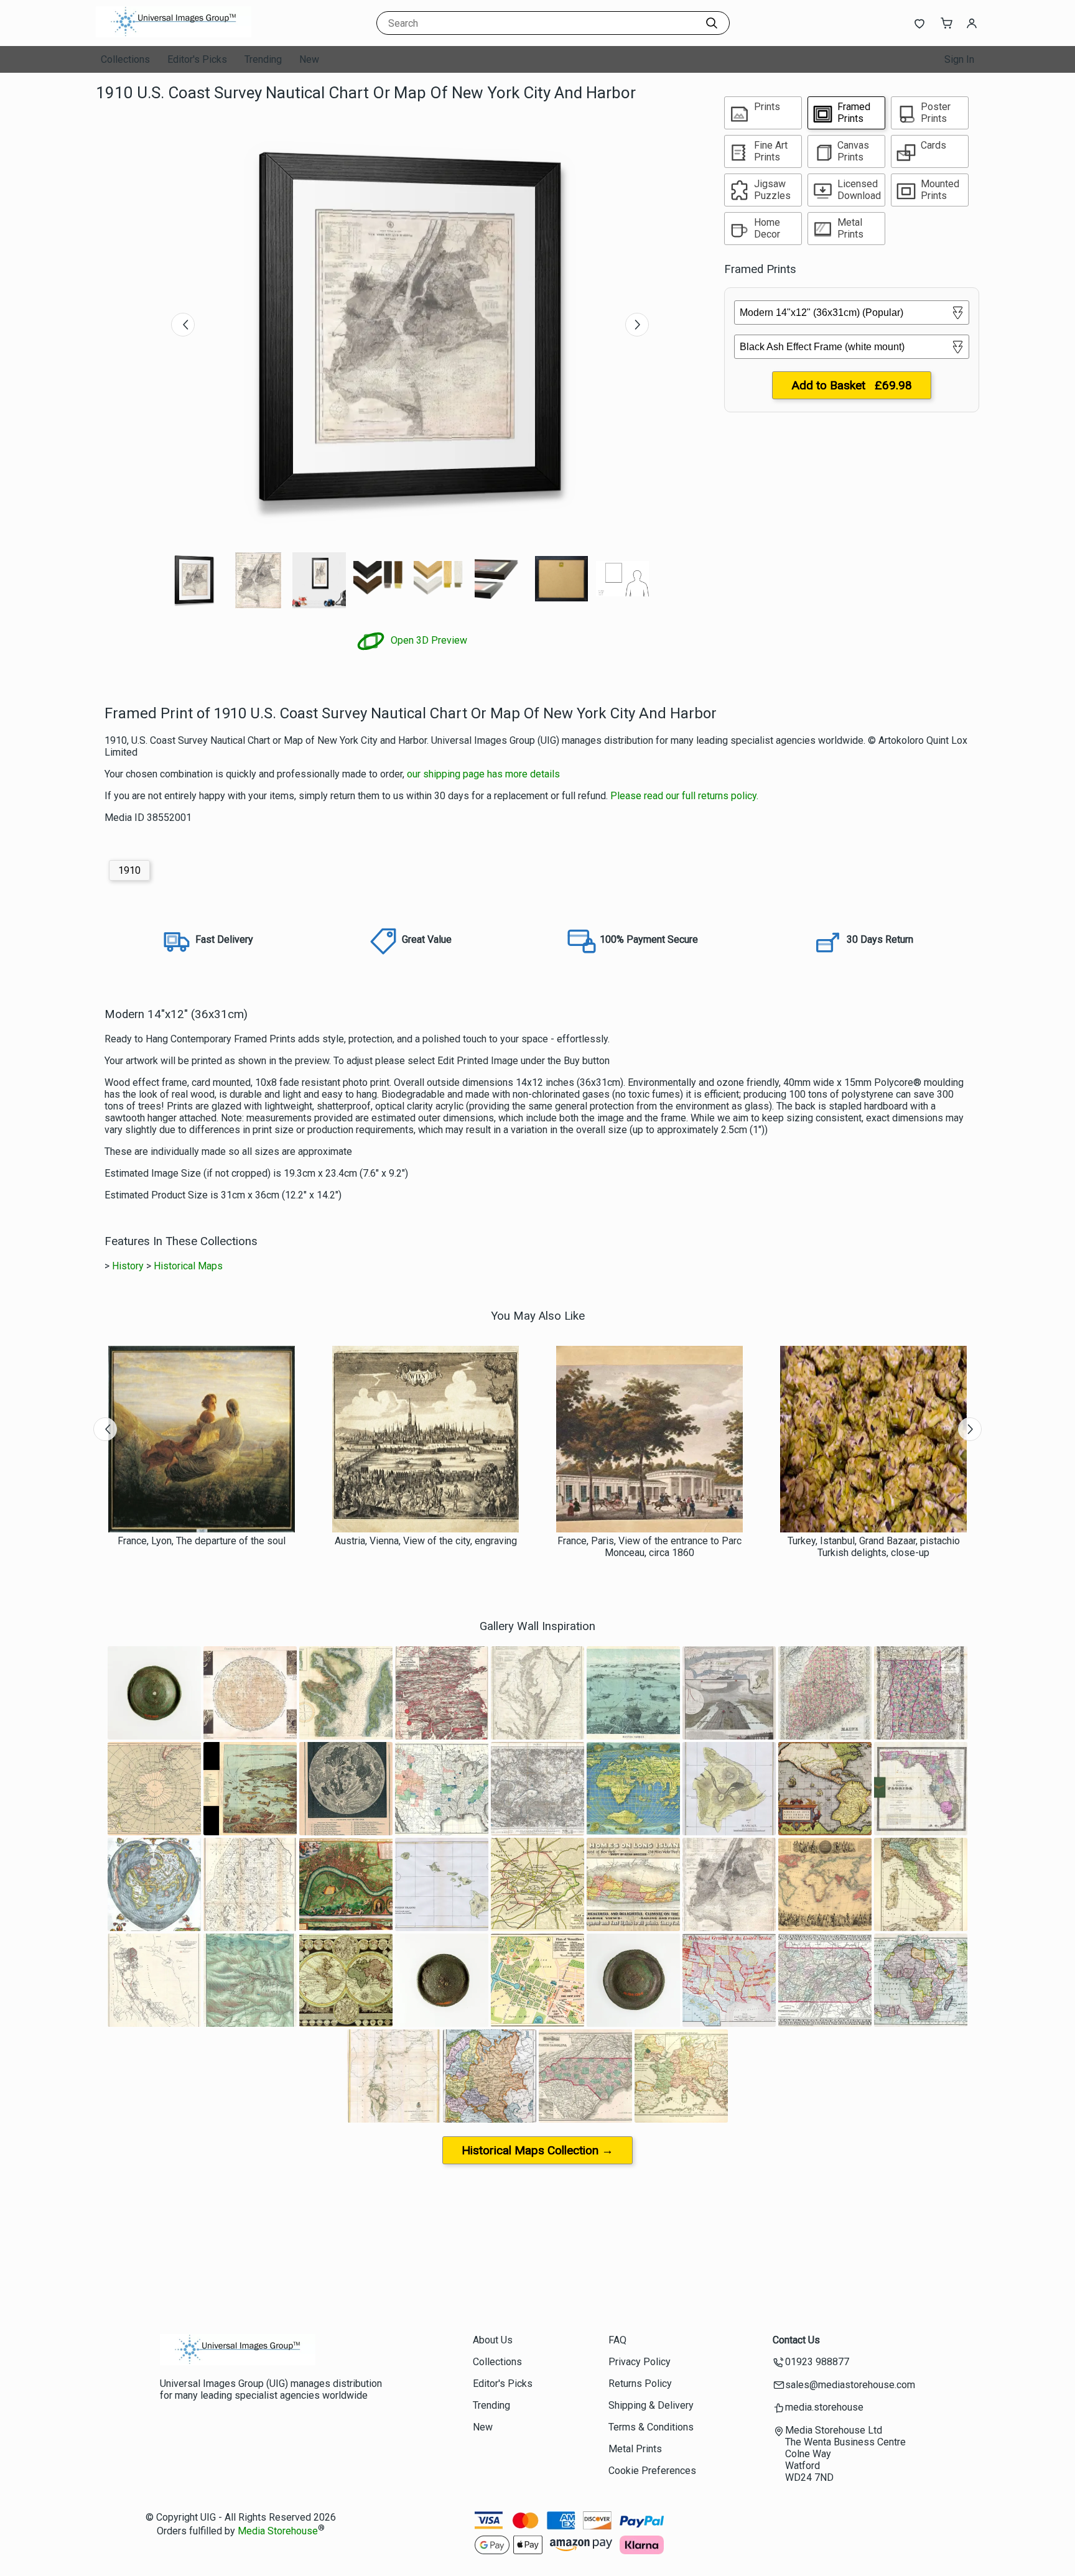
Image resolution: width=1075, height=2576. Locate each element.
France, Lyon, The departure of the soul (202, 1541)
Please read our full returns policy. (684, 796)
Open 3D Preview (428, 640)
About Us (493, 2340)
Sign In (959, 59)
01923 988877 (817, 2362)
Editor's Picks (197, 59)
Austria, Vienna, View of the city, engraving (426, 1541)
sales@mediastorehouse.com (850, 2385)
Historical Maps (188, 1266)
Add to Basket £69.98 (852, 385)
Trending (263, 59)
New (309, 59)
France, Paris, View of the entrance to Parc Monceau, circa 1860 (649, 1547)
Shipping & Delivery (651, 2405)
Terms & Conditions (651, 2427)
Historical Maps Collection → (537, 2150)
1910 (129, 870)
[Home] (174, 34)
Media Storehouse (278, 2531)
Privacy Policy (640, 2362)
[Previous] (183, 325)
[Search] (712, 23)
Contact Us (796, 2340)
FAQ (617, 2340)
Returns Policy (640, 2384)
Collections (125, 59)
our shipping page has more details (483, 774)
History (128, 1266)
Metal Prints (635, 2449)
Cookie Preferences (652, 2471)
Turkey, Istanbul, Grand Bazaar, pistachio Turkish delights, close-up (874, 1547)
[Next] (637, 325)
